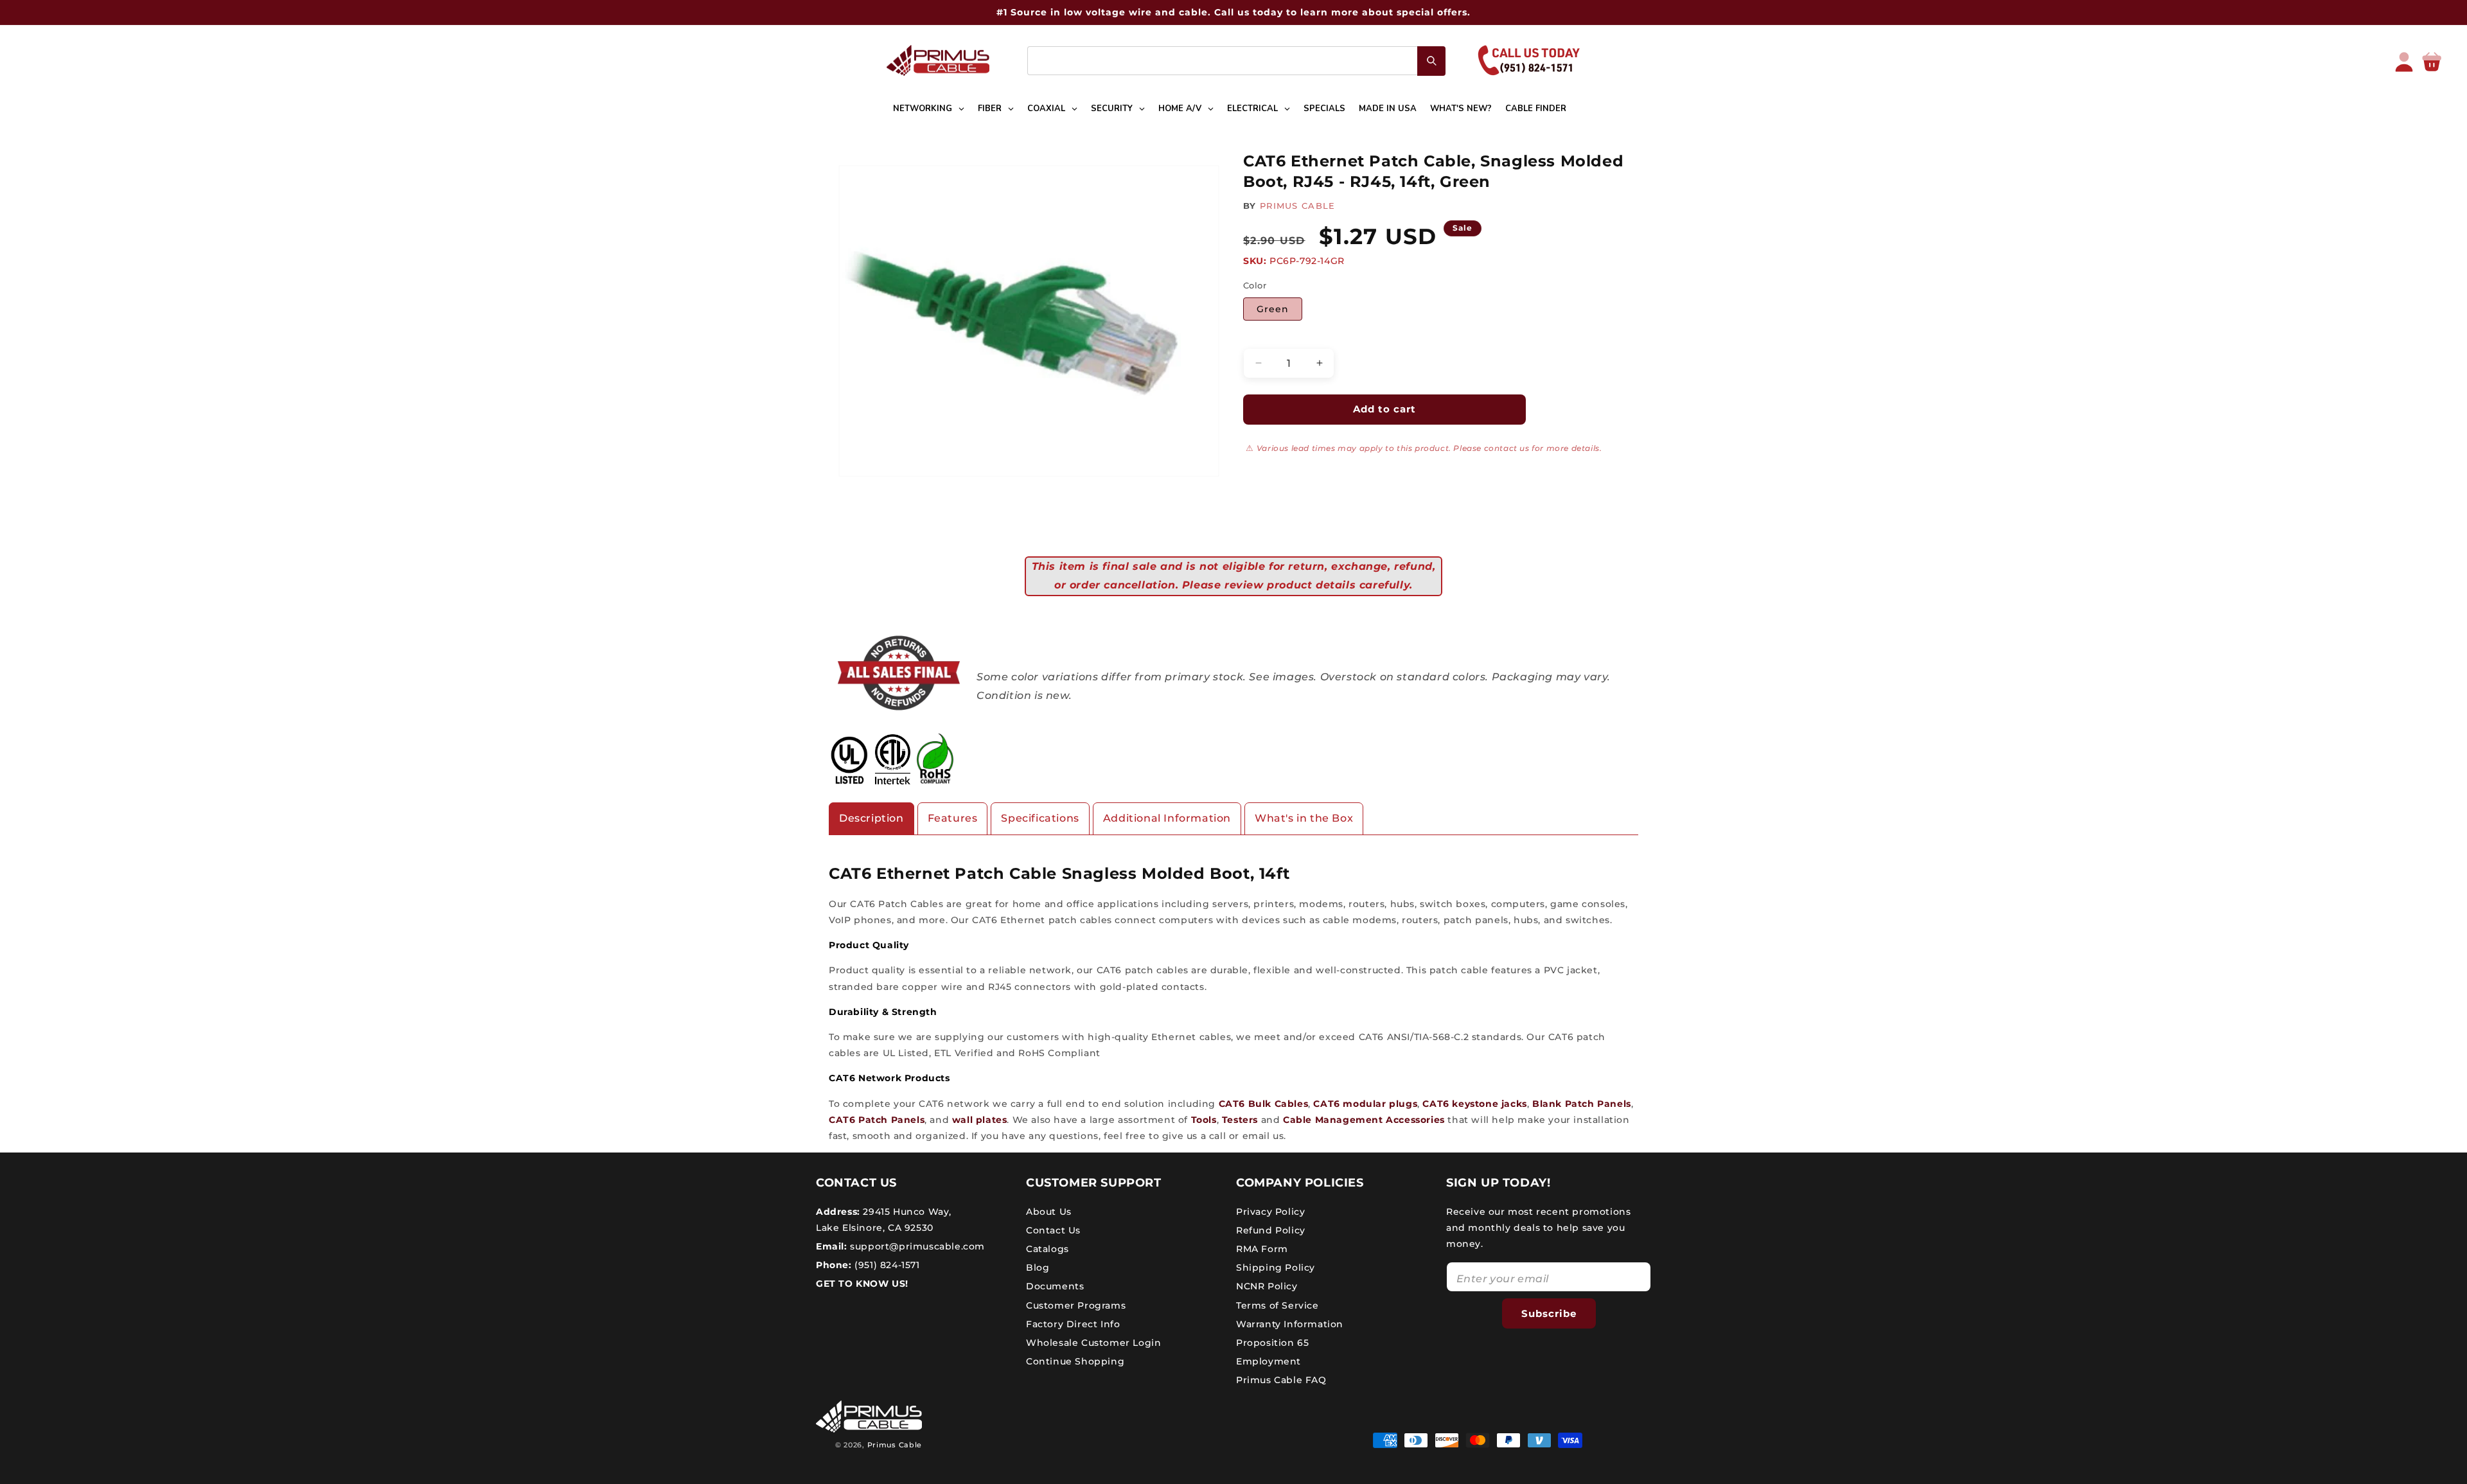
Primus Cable (895, 1445)
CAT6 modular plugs (1365, 1104)
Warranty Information (1290, 1324)
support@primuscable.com (916, 1246)
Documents (1055, 1286)
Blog (1038, 1268)
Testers (1240, 1120)
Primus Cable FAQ (1281, 1380)
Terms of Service (1278, 1305)
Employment (1269, 1361)
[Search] (1431, 61)
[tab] (871, 819)
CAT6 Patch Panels (877, 1120)
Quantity (1263, 337)
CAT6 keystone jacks (1474, 1104)
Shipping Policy (1276, 1268)
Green (1273, 309)
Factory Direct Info (1073, 1324)
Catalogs (1048, 1249)
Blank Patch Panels (1582, 1104)
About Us (1049, 1211)
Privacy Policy (1270, 1211)
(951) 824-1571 (886, 1265)
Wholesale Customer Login (1093, 1343)
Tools (1204, 1120)
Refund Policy (1271, 1230)
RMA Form (1262, 1249)
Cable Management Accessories (1364, 1120)
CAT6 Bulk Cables (1264, 1104)
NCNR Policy (1267, 1286)
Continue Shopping (1075, 1361)
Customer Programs (1076, 1305)
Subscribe (1549, 1313)
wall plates (980, 1120)
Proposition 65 (1272, 1343)
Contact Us (1053, 1230)
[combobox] (1236, 61)
